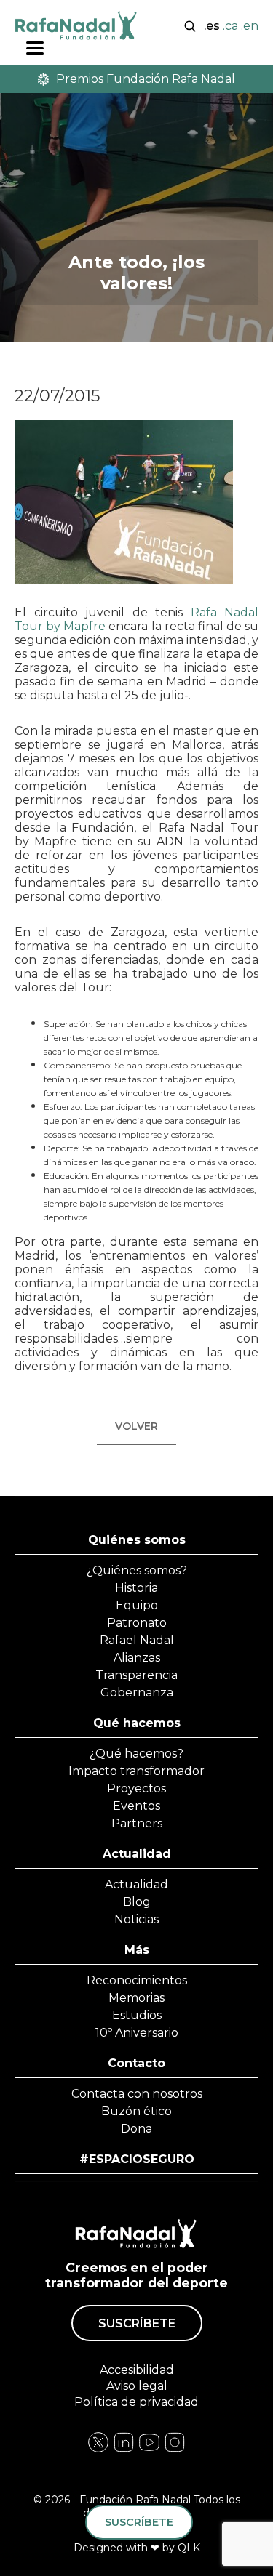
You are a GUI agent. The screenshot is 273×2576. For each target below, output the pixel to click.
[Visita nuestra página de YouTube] (175, 2450)
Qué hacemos (137, 1723)
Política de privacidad (136, 2402)
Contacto (136, 2063)
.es (212, 26)
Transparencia (136, 1675)
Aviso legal (137, 2386)
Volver (136, 1426)
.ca (230, 26)
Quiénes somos (137, 1540)
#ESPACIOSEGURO (137, 2159)
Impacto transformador (136, 1771)
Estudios (137, 2015)
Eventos (136, 1806)
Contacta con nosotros (137, 2094)
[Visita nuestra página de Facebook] (98, 2450)
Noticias (136, 1919)
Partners (137, 1823)
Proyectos (136, 1788)
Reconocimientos (137, 1980)
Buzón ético (136, 2111)
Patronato (137, 1623)
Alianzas (137, 1658)
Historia (136, 1588)
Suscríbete (137, 2323)
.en (250, 26)
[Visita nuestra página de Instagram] (124, 2450)
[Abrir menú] (35, 48)
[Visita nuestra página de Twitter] (149, 2450)
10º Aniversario (137, 2033)
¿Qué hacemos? (136, 1754)
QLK (189, 2548)
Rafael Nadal (137, 1640)
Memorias (136, 1998)
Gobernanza (137, 1692)
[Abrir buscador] (190, 25)
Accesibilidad (137, 2370)
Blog (137, 1902)
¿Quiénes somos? (137, 1570)
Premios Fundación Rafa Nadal (146, 79)
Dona (136, 2129)
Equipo (137, 1605)
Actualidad (137, 1854)
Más (137, 1950)
